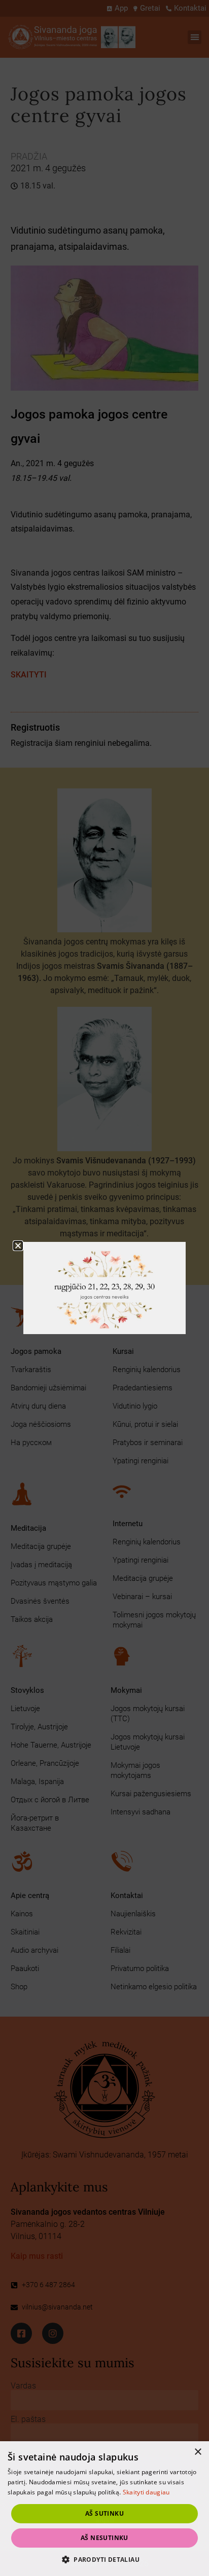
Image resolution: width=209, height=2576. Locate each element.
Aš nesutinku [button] (104, 2538)
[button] (104, 2559)
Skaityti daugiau (146, 2492)
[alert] (104, 2509)
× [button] (198, 2452)
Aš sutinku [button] (104, 2513)
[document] (104, 1288)
